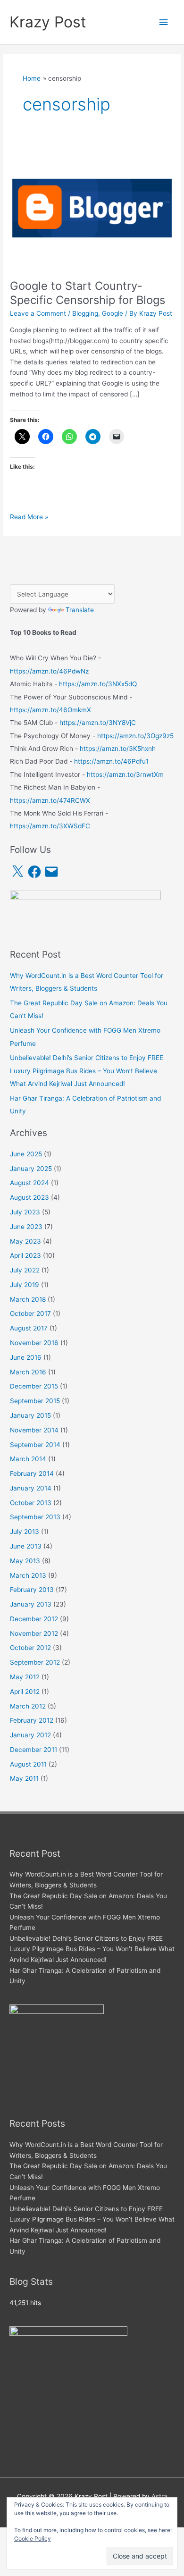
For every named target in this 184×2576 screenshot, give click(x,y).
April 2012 (25, 1692)
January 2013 (31, 1604)
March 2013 (28, 1575)
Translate (80, 610)
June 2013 (26, 1546)
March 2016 (28, 1372)
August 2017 (29, 1328)
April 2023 (25, 1255)
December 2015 (34, 1386)
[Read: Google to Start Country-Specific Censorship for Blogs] (92, 207)
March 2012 (28, 1706)
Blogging (85, 313)
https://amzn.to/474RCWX (50, 800)
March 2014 (28, 1459)
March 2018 (28, 1299)
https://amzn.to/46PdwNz (49, 671)
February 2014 (32, 1473)
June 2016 (26, 1357)
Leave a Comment (38, 313)
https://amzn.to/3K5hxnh (118, 749)
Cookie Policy (33, 2538)
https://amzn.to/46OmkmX (50, 710)
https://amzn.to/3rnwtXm (125, 774)
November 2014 (34, 1430)
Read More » (29, 518)
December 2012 (34, 1619)
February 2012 (32, 1720)
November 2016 (34, 1343)
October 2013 (31, 1503)
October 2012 (30, 1648)
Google (113, 313)
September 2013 (35, 1517)
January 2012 (30, 1735)
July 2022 (25, 1270)
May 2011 (24, 1778)
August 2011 (28, 1764)
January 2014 (31, 1488)
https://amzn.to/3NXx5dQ (98, 684)
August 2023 (29, 1197)
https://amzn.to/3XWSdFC (50, 826)
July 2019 (25, 1285)
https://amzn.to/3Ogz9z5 (135, 736)
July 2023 (25, 1212)
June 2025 (26, 1154)
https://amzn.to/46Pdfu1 (111, 761)
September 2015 (35, 1401)
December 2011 (33, 1750)
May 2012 (25, 1677)
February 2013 (32, 1590)
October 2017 (30, 1313)
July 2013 (25, 1532)
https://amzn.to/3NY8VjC (98, 723)
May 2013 (25, 1561)
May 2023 (25, 1241)
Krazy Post (48, 22)
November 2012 (34, 1633)
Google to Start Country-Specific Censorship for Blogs (88, 293)
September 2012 (35, 1662)
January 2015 (30, 1415)
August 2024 (29, 1183)
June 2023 (26, 1227)
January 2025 (31, 1169)
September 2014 (35, 1445)
